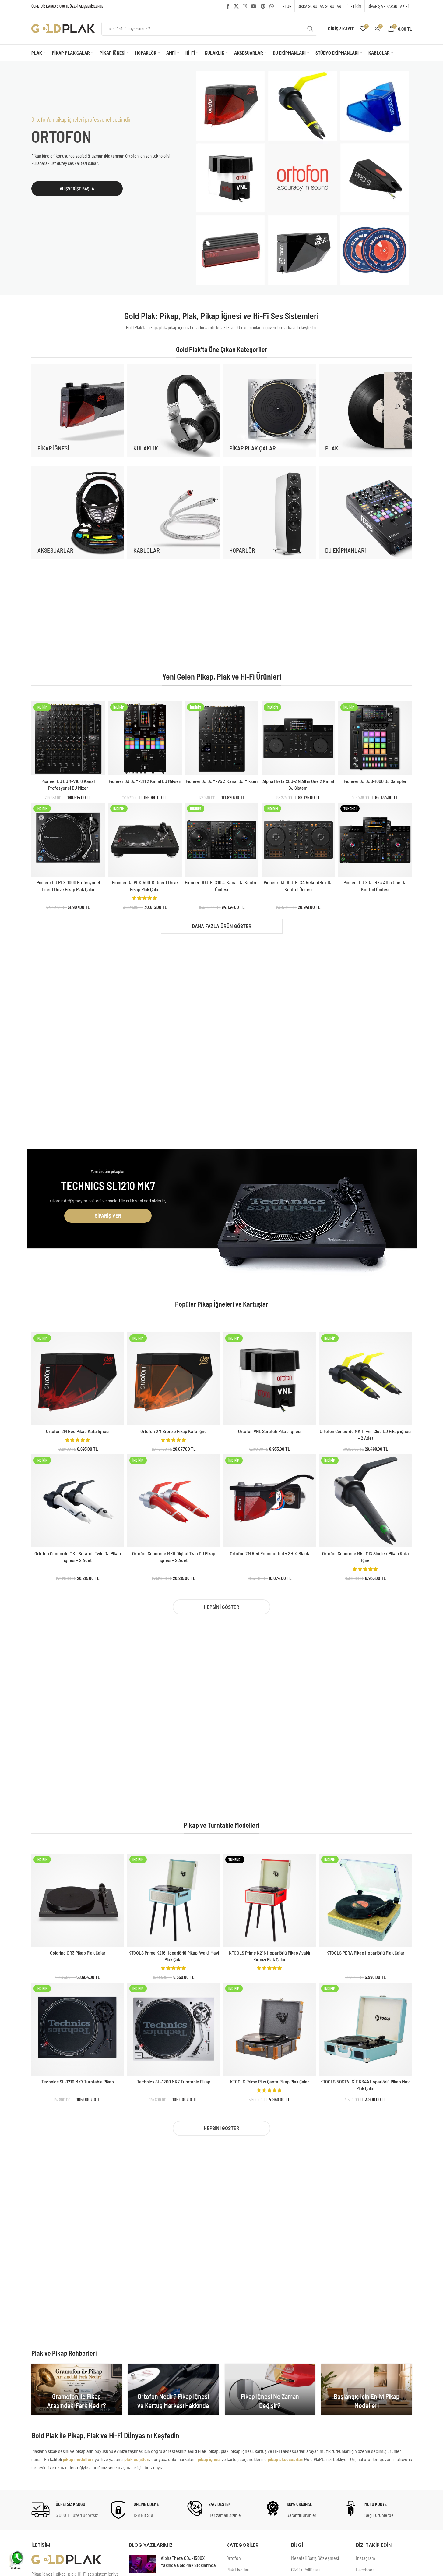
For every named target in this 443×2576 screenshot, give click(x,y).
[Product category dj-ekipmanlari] (366, 512)
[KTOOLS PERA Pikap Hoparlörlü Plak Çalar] (366, 1900)
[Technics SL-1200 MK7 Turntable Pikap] (174, 2029)
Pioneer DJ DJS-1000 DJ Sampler (375, 781)
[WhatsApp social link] (271, 6)
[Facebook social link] (228, 6)
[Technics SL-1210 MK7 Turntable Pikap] (78, 2029)
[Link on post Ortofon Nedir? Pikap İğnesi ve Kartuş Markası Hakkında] (173, 2389)
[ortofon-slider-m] (303, 178)
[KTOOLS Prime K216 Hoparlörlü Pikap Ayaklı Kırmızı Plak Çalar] (270, 1900)
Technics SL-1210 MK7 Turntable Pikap (78, 2081)
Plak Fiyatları (238, 2569)
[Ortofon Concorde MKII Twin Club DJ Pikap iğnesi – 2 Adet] (366, 1379)
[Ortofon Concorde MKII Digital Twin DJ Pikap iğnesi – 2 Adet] (174, 1501)
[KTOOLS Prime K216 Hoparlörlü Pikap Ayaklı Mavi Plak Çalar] (174, 1900)
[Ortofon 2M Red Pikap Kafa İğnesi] (78, 1379)
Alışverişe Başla (77, 189)
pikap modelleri (78, 2459)
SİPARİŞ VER (108, 1215)
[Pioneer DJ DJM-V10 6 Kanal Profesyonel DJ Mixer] (68, 738)
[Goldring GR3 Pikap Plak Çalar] (78, 1900)
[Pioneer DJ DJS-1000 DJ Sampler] (375, 738)
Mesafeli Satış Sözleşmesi (315, 2558)
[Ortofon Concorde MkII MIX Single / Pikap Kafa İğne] (366, 1501)
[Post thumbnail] (142, 2564)
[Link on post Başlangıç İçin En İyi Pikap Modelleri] (367, 2389)
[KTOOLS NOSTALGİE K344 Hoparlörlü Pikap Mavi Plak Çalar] (366, 2029)
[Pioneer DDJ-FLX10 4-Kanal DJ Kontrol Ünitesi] (222, 840)
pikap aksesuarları (285, 2459)
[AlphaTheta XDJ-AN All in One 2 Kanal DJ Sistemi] (298, 738)
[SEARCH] (310, 29)
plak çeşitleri (137, 2459)
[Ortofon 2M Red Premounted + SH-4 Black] (270, 1501)
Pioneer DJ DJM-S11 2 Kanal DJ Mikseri (145, 781)
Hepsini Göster (221, 1607)
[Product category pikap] (270, 410)
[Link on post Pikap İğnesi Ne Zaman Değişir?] (270, 2389)
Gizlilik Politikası (305, 2569)
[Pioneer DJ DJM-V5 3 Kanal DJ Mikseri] (222, 738)
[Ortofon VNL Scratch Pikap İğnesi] (270, 1379)
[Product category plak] (366, 410)
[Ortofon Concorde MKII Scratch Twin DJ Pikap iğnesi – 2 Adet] (78, 1501)
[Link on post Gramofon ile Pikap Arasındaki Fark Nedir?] (77, 2389)
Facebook (365, 2569)
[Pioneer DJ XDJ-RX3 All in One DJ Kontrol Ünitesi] (375, 840)
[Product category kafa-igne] (78, 410)
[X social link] (236, 6)
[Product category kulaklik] (174, 410)
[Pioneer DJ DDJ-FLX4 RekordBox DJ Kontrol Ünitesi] (298, 840)
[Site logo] (63, 28)
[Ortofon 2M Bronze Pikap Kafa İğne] (174, 1379)
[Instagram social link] (245, 6)
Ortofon (234, 2558)
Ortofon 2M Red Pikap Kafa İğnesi (78, 1431)
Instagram (366, 2558)
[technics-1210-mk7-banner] (303, 1226)
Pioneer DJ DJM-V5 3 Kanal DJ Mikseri (222, 781)
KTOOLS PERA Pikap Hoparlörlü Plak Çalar (365, 1953)
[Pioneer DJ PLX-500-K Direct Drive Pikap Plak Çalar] (145, 840)
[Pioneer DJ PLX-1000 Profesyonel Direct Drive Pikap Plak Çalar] (68, 840)
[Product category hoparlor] (270, 512)
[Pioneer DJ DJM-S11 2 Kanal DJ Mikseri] (145, 738)
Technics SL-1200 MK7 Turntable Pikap (174, 2081)
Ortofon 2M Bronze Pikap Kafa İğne (174, 1431)
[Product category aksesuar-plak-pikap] (78, 512)
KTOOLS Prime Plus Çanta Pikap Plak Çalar (270, 2081)
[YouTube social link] (254, 6)
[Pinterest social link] (263, 6)
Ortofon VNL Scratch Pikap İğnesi (270, 1431)
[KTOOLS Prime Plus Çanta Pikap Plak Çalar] (270, 2029)
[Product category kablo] (174, 512)
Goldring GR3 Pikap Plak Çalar (78, 1953)
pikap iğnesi (209, 2459)
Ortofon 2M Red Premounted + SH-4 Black (269, 1553)
